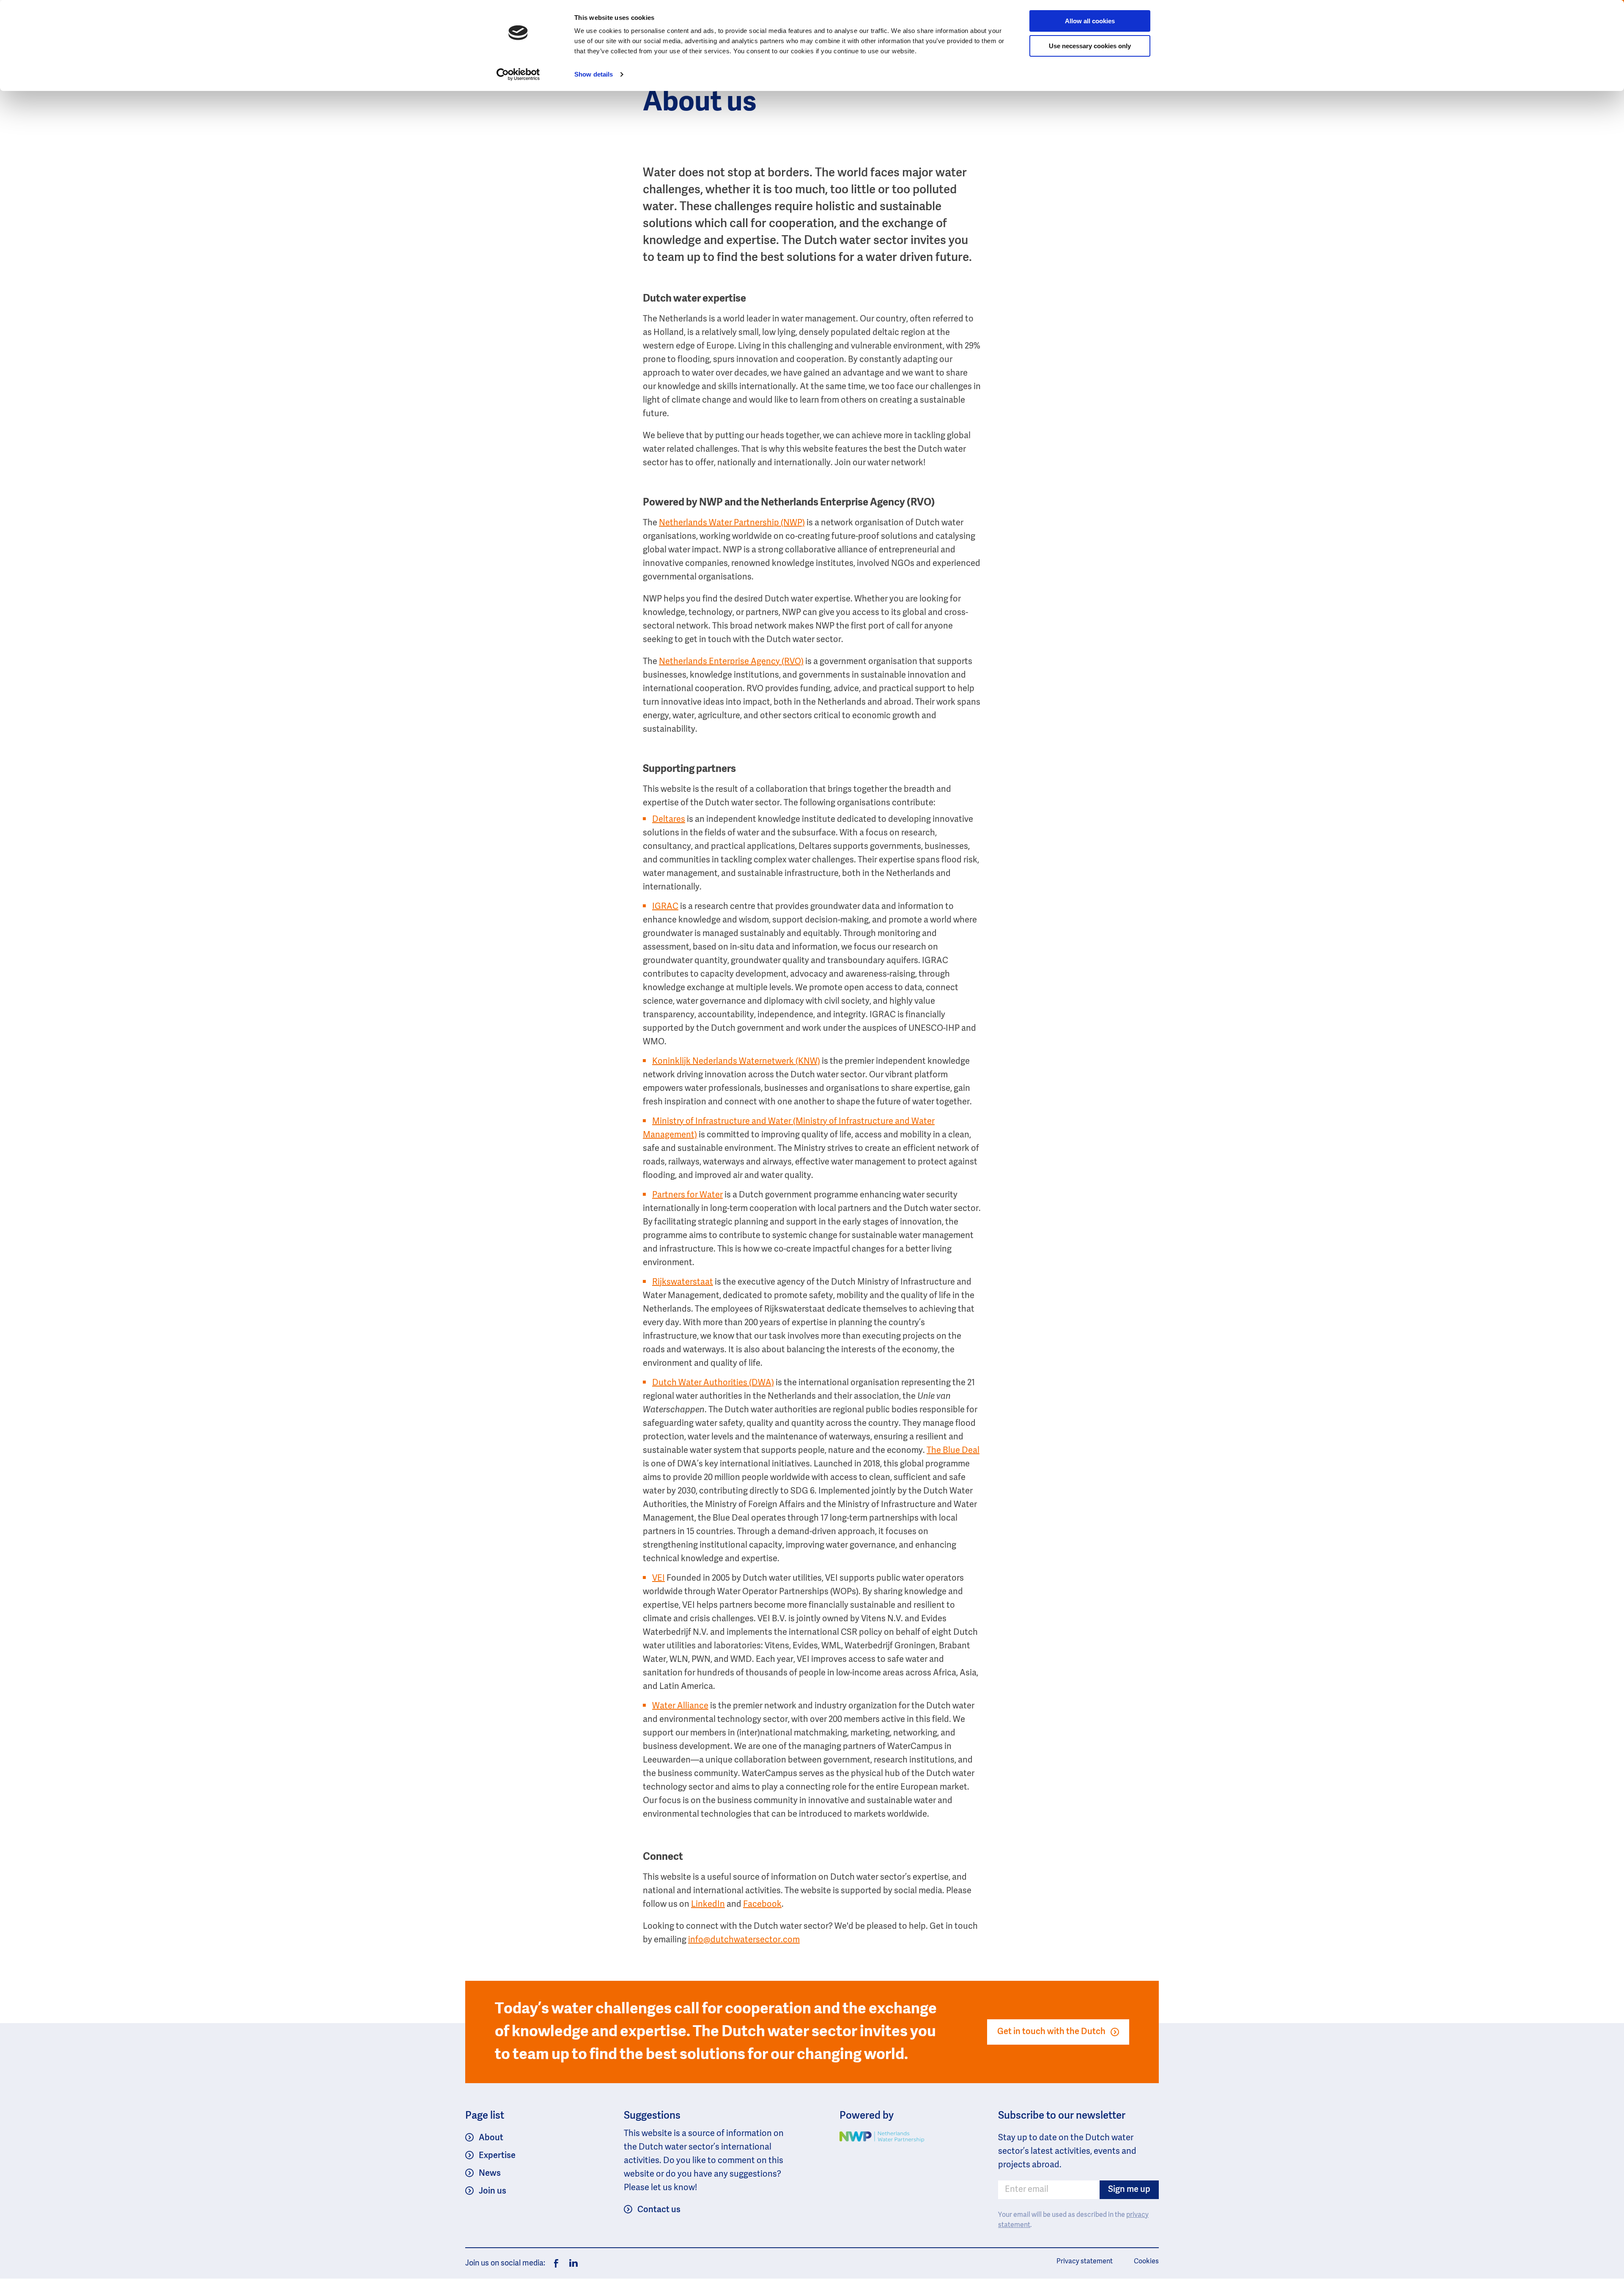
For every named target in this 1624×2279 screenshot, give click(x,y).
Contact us (659, 2210)
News (490, 2174)
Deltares (669, 820)
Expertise (497, 2156)
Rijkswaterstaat (683, 1282)
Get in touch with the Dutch (1051, 2032)
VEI (658, 1579)
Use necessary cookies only (1090, 46)
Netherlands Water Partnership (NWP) (732, 523)
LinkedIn (708, 1905)
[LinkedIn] (571, 2263)
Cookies (1146, 2262)
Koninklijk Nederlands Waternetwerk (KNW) (736, 1062)
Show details (594, 74)
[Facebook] (556, 2263)
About (491, 2138)
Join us (492, 2191)
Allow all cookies (1090, 21)
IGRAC (665, 907)
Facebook (762, 1905)
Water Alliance (680, 1706)
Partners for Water (687, 1195)
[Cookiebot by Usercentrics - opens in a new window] (518, 74)
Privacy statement (1085, 2262)
